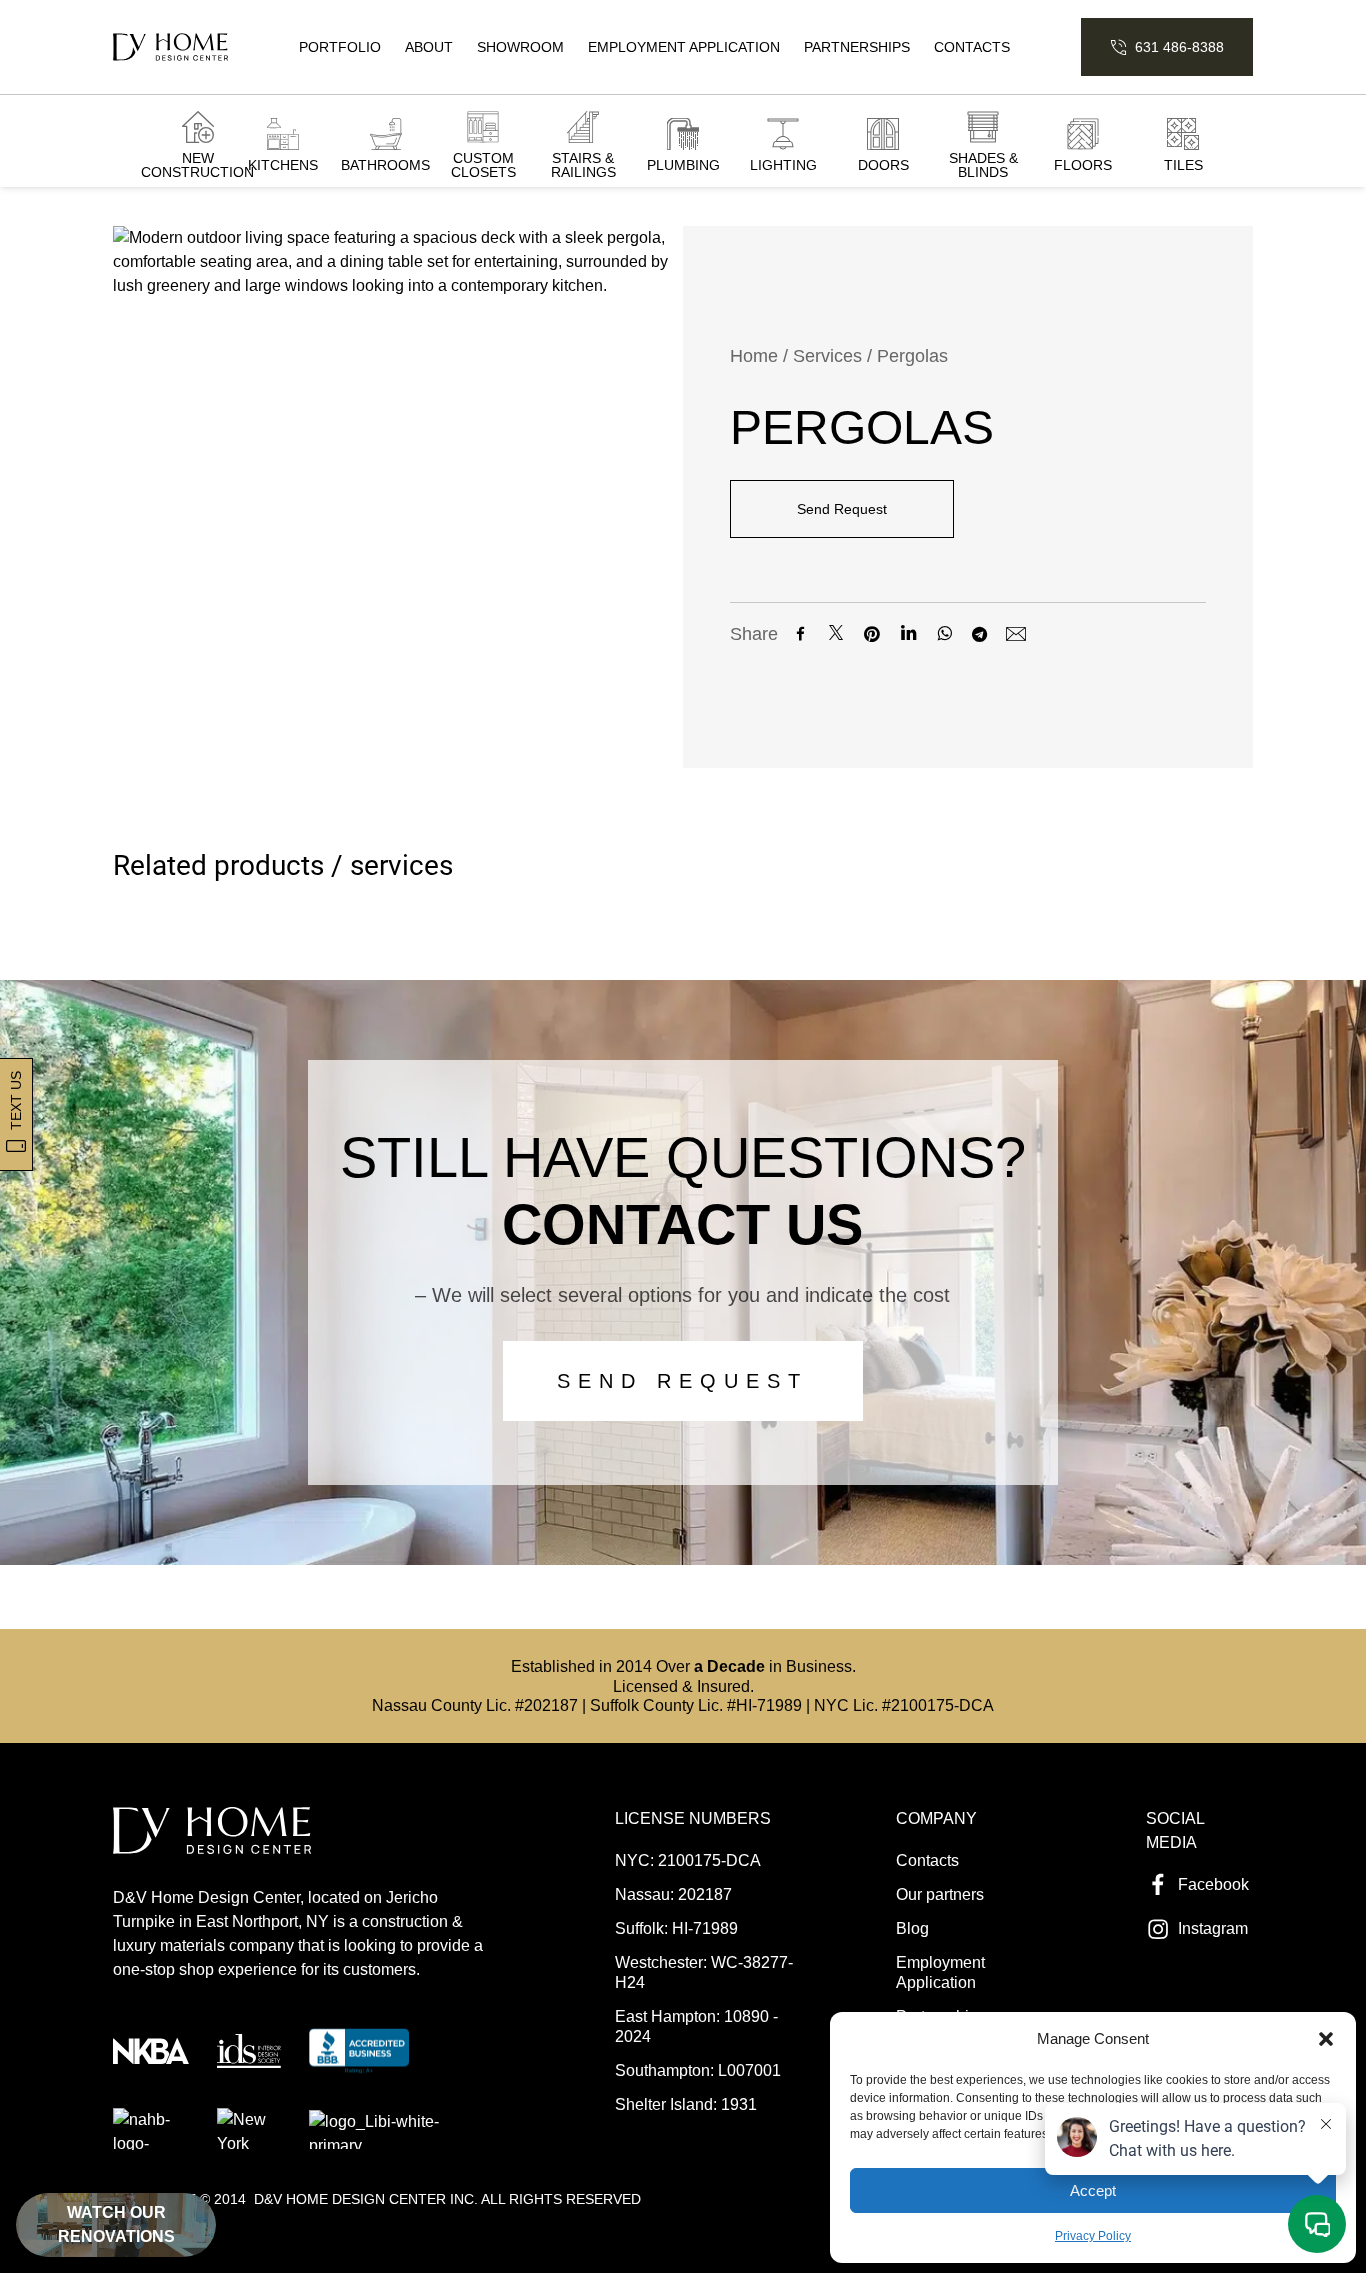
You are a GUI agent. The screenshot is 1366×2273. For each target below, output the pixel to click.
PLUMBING (683, 165)
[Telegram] (980, 634)
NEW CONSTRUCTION (197, 165)
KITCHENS (283, 165)
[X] (836, 634)
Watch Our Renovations (116, 2224)
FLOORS (1083, 165)
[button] (1326, 2039)
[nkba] (151, 2051)
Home (754, 356)
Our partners (940, 1894)
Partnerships (857, 47)
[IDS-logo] (249, 2051)
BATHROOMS (385, 165)
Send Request (842, 509)
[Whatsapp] (944, 633)
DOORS (883, 165)
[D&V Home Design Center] (170, 47)
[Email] (1016, 634)
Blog (912, 1928)
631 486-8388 (1179, 47)
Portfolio (340, 47)
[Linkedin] (908, 634)
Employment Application (684, 47)
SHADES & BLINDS (983, 165)
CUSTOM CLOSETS (483, 165)
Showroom (520, 47)
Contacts (972, 47)
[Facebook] (800, 634)
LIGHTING (783, 165)
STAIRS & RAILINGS (583, 165)
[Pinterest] (872, 634)
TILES (1183, 165)
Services (827, 356)
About (429, 47)
